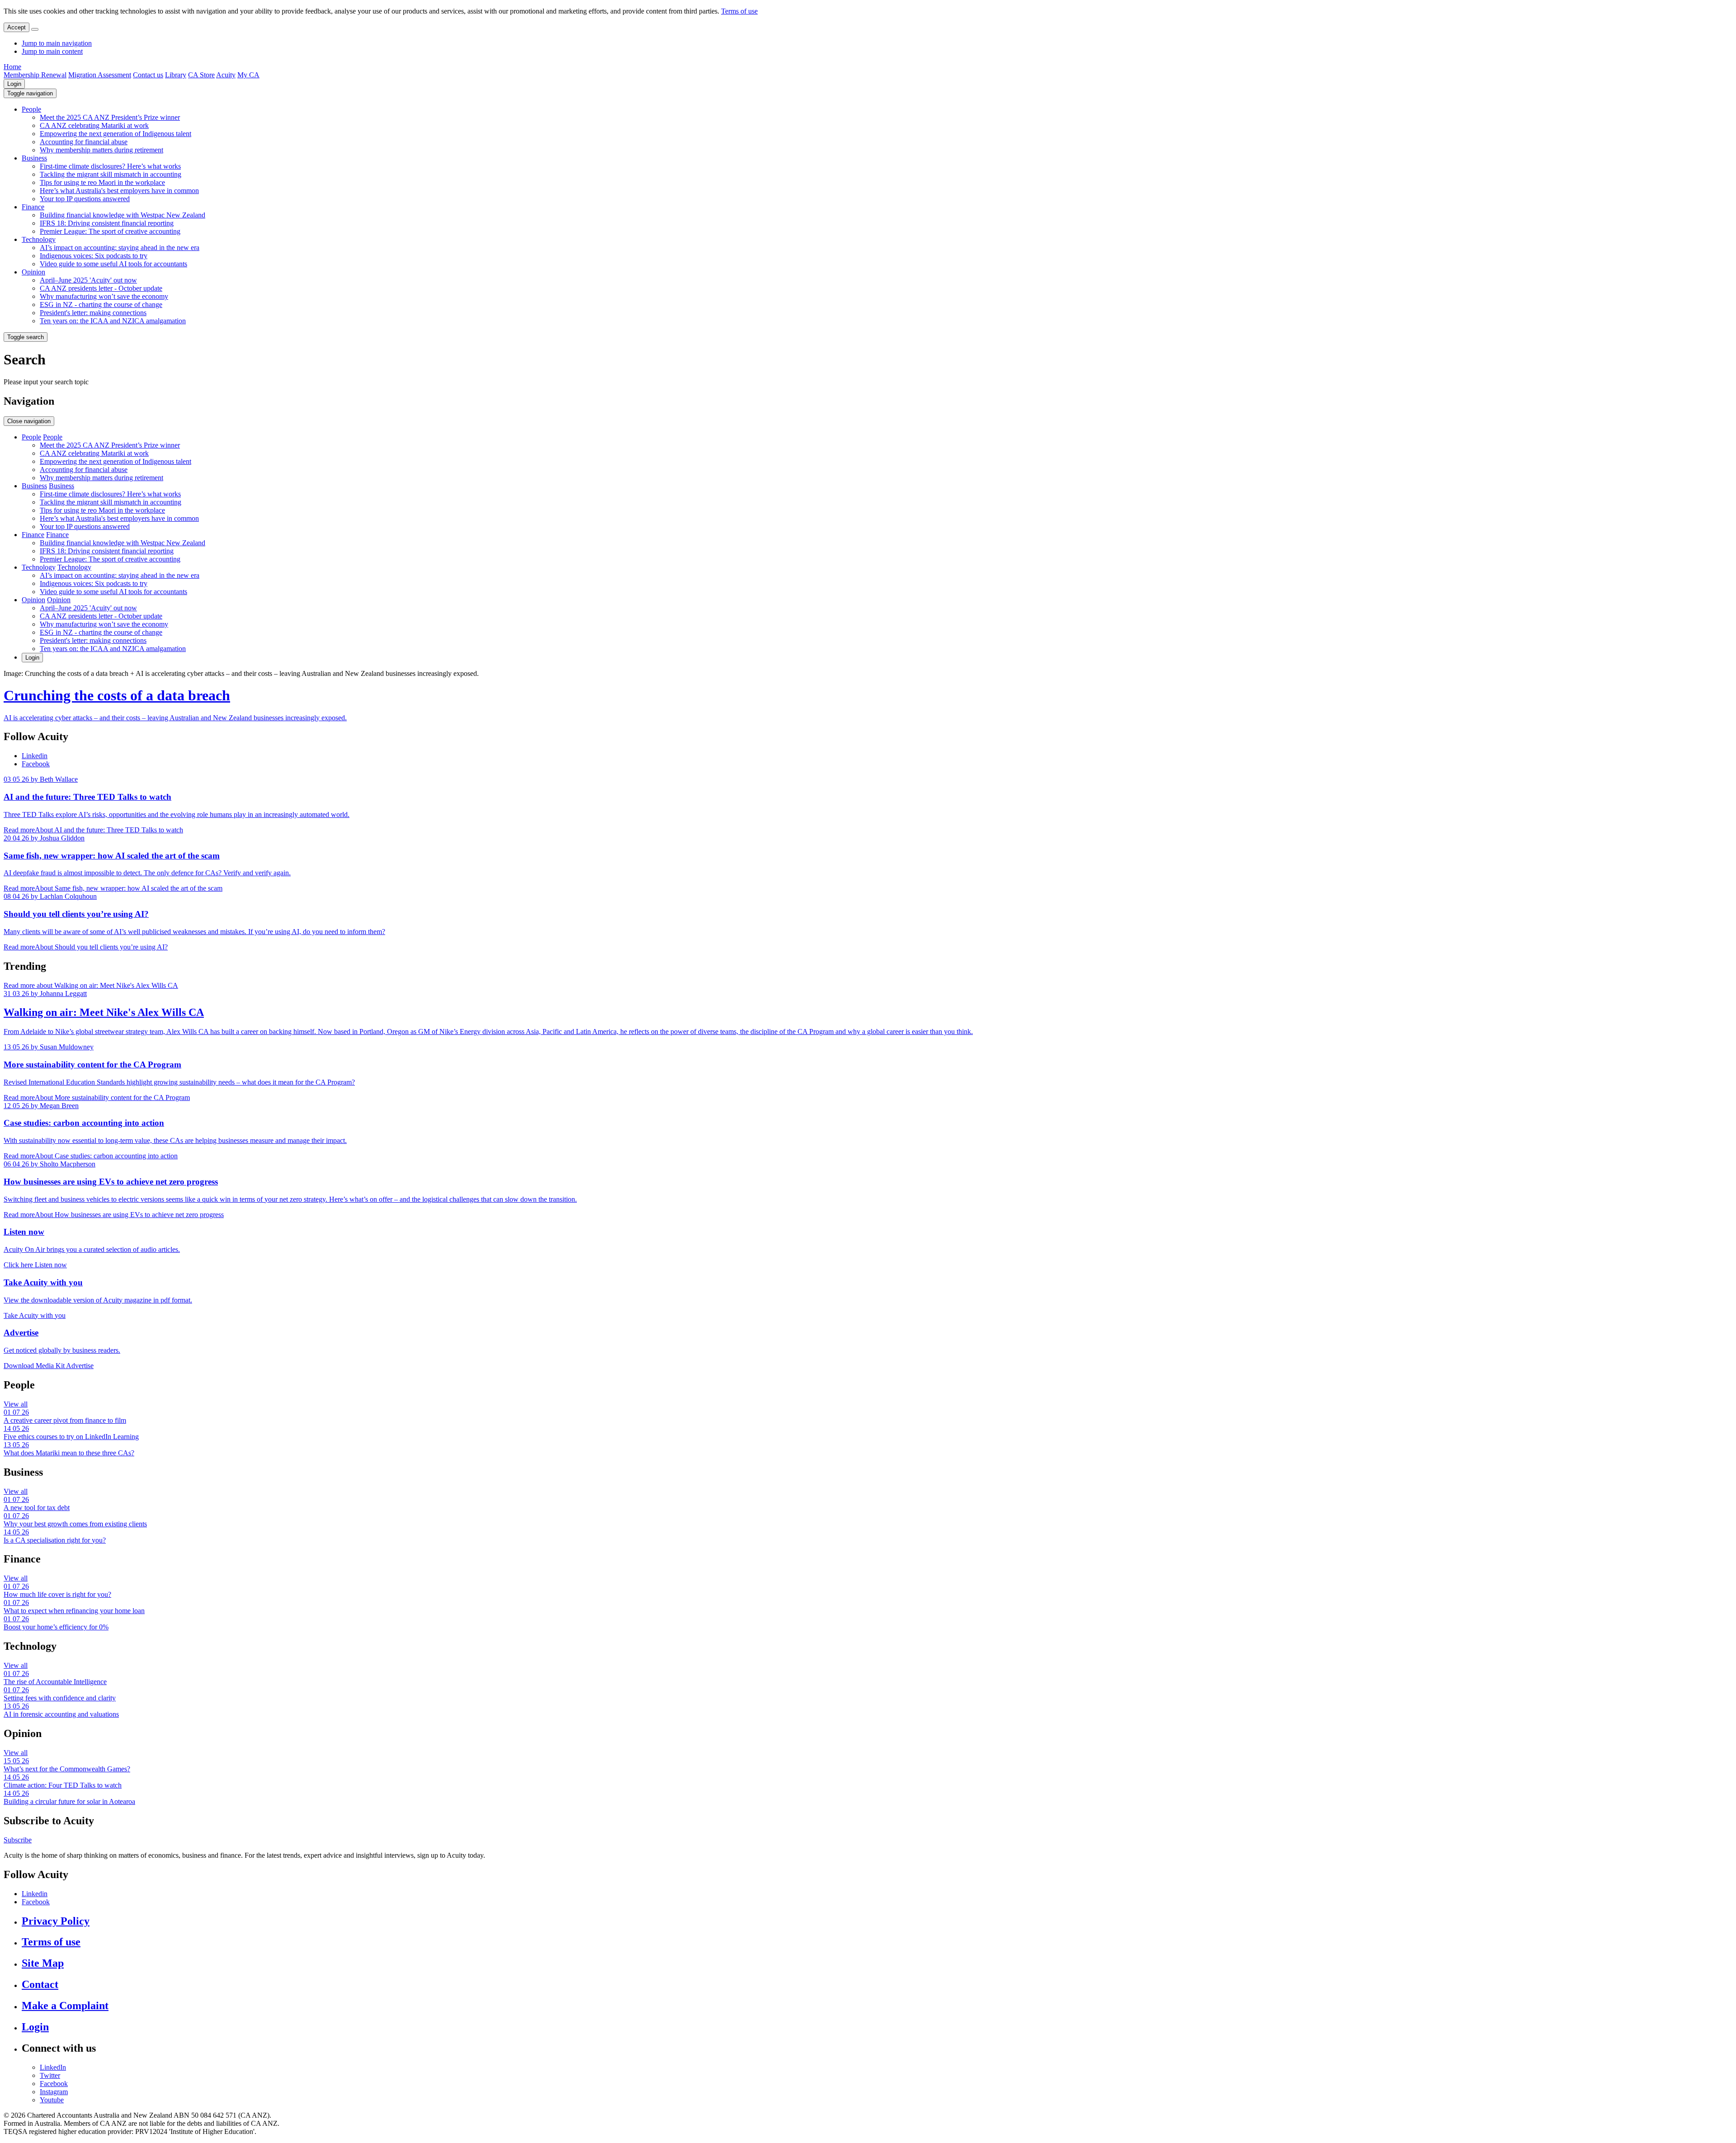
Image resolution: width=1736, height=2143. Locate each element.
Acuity (226, 75)
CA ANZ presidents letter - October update (101, 288)
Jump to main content (52, 51)
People (31, 109)
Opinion (33, 272)
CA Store (201, 75)
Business (34, 158)
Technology (39, 239)
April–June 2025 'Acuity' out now (88, 280)
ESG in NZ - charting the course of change (101, 304)
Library (176, 75)
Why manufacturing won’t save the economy (104, 296)
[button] (30, 93)
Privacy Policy (56, 1921)
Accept (17, 27)
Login (14, 84)
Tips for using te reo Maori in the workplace (102, 182)
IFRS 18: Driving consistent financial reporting (107, 223)
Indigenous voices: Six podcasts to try (94, 256)
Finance (33, 207)
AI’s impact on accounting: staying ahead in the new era (120, 248)
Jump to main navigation (57, 43)
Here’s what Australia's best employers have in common (119, 191)
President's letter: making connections (93, 313)
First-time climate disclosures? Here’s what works (110, 166)
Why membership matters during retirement (101, 150)
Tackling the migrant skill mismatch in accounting (111, 174)
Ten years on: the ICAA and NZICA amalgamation (113, 321)
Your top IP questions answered (85, 199)
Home (12, 67)
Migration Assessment (100, 75)
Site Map (43, 1963)
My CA (248, 75)
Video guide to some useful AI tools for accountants (113, 264)
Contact (40, 1984)
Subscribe (18, 1840)
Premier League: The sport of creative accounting (110, 231)
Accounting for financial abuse (84, 142)
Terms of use (739, 11)
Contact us (148, 75)
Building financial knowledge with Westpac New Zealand (123, 215)
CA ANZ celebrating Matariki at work (94, 125)
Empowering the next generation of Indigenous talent (116, 134)
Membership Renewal (35, 75)
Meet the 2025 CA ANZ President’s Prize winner (110, 117)
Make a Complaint (65, 2006)
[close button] (35, 29)
